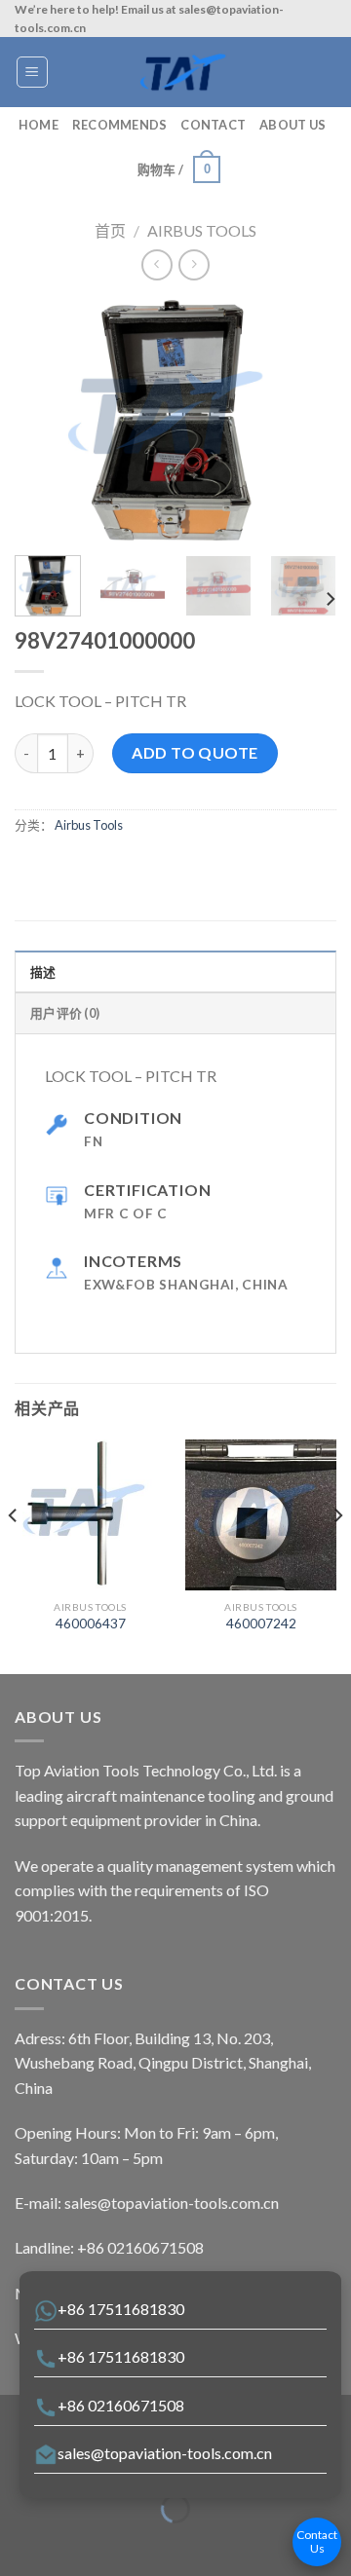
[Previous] (46, 421)
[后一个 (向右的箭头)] (76, 2542)
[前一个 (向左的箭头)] (19, 2542)
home (39, 125)
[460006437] (90, 1515)
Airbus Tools (202, 230)
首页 (110, 230)
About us (292, 125)
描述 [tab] (43, 972)
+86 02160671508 (121, 2405)
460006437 (91, 1624)
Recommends (120, 125)
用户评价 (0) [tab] (65, 1013)
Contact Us (317, 2541)
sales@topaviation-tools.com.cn (165, 2453)
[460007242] (261, 1515)
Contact (213, 125)
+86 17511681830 (121, 2309)
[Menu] (33, 72)
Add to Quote (195, 752)
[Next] (305, 421)
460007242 (261, 1624)
